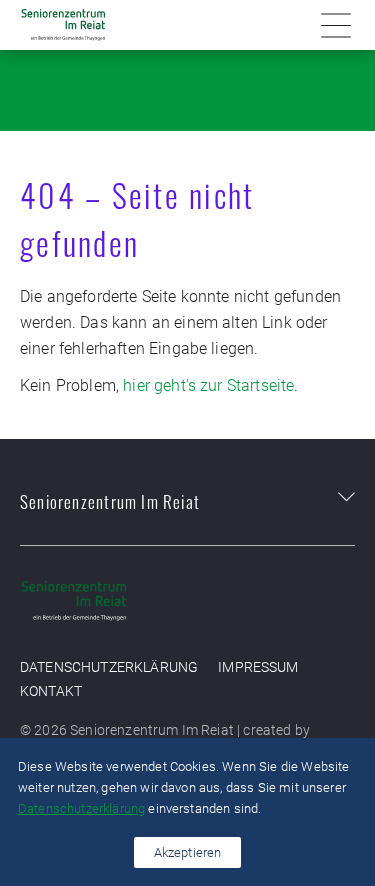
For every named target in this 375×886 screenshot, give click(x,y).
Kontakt (51, 691)
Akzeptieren (188, 852)
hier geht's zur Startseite (208, 385)
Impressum (258, 667)
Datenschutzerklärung (109, 667)
